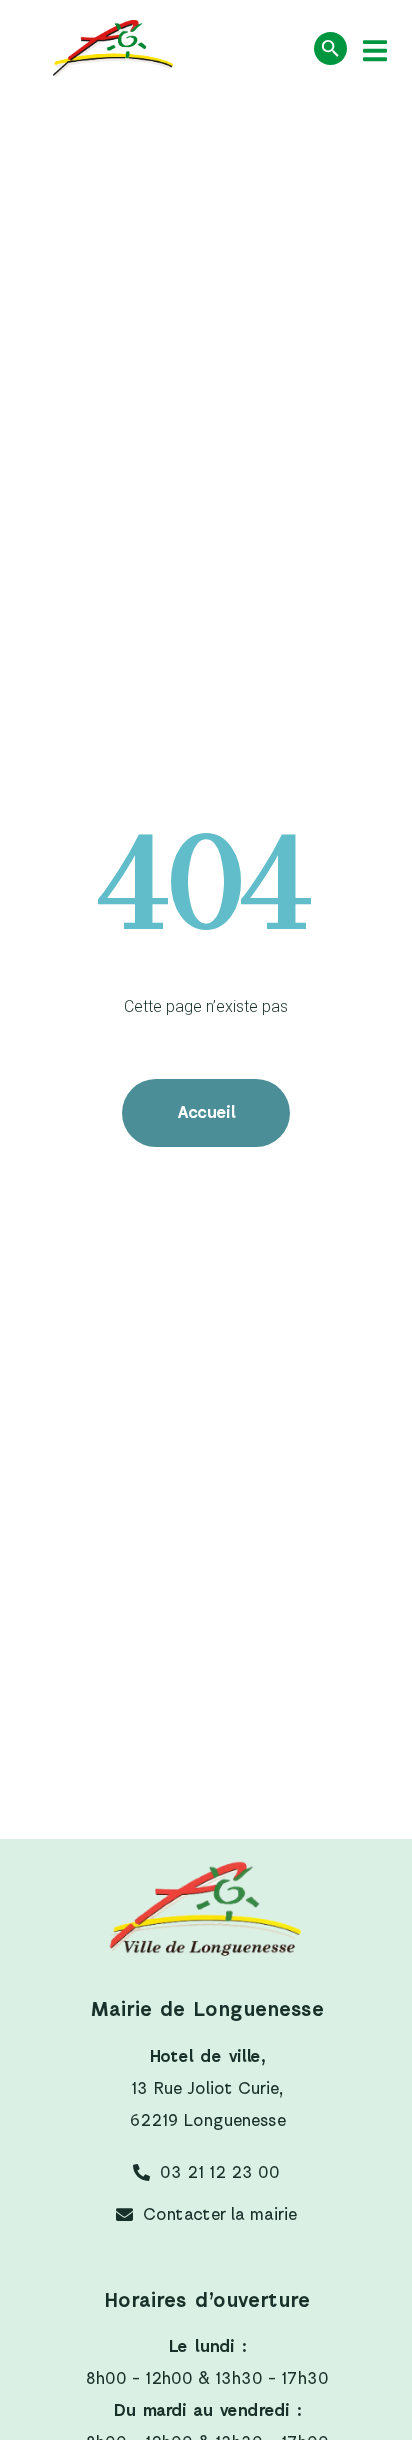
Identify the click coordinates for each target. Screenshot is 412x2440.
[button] (374, 50)
